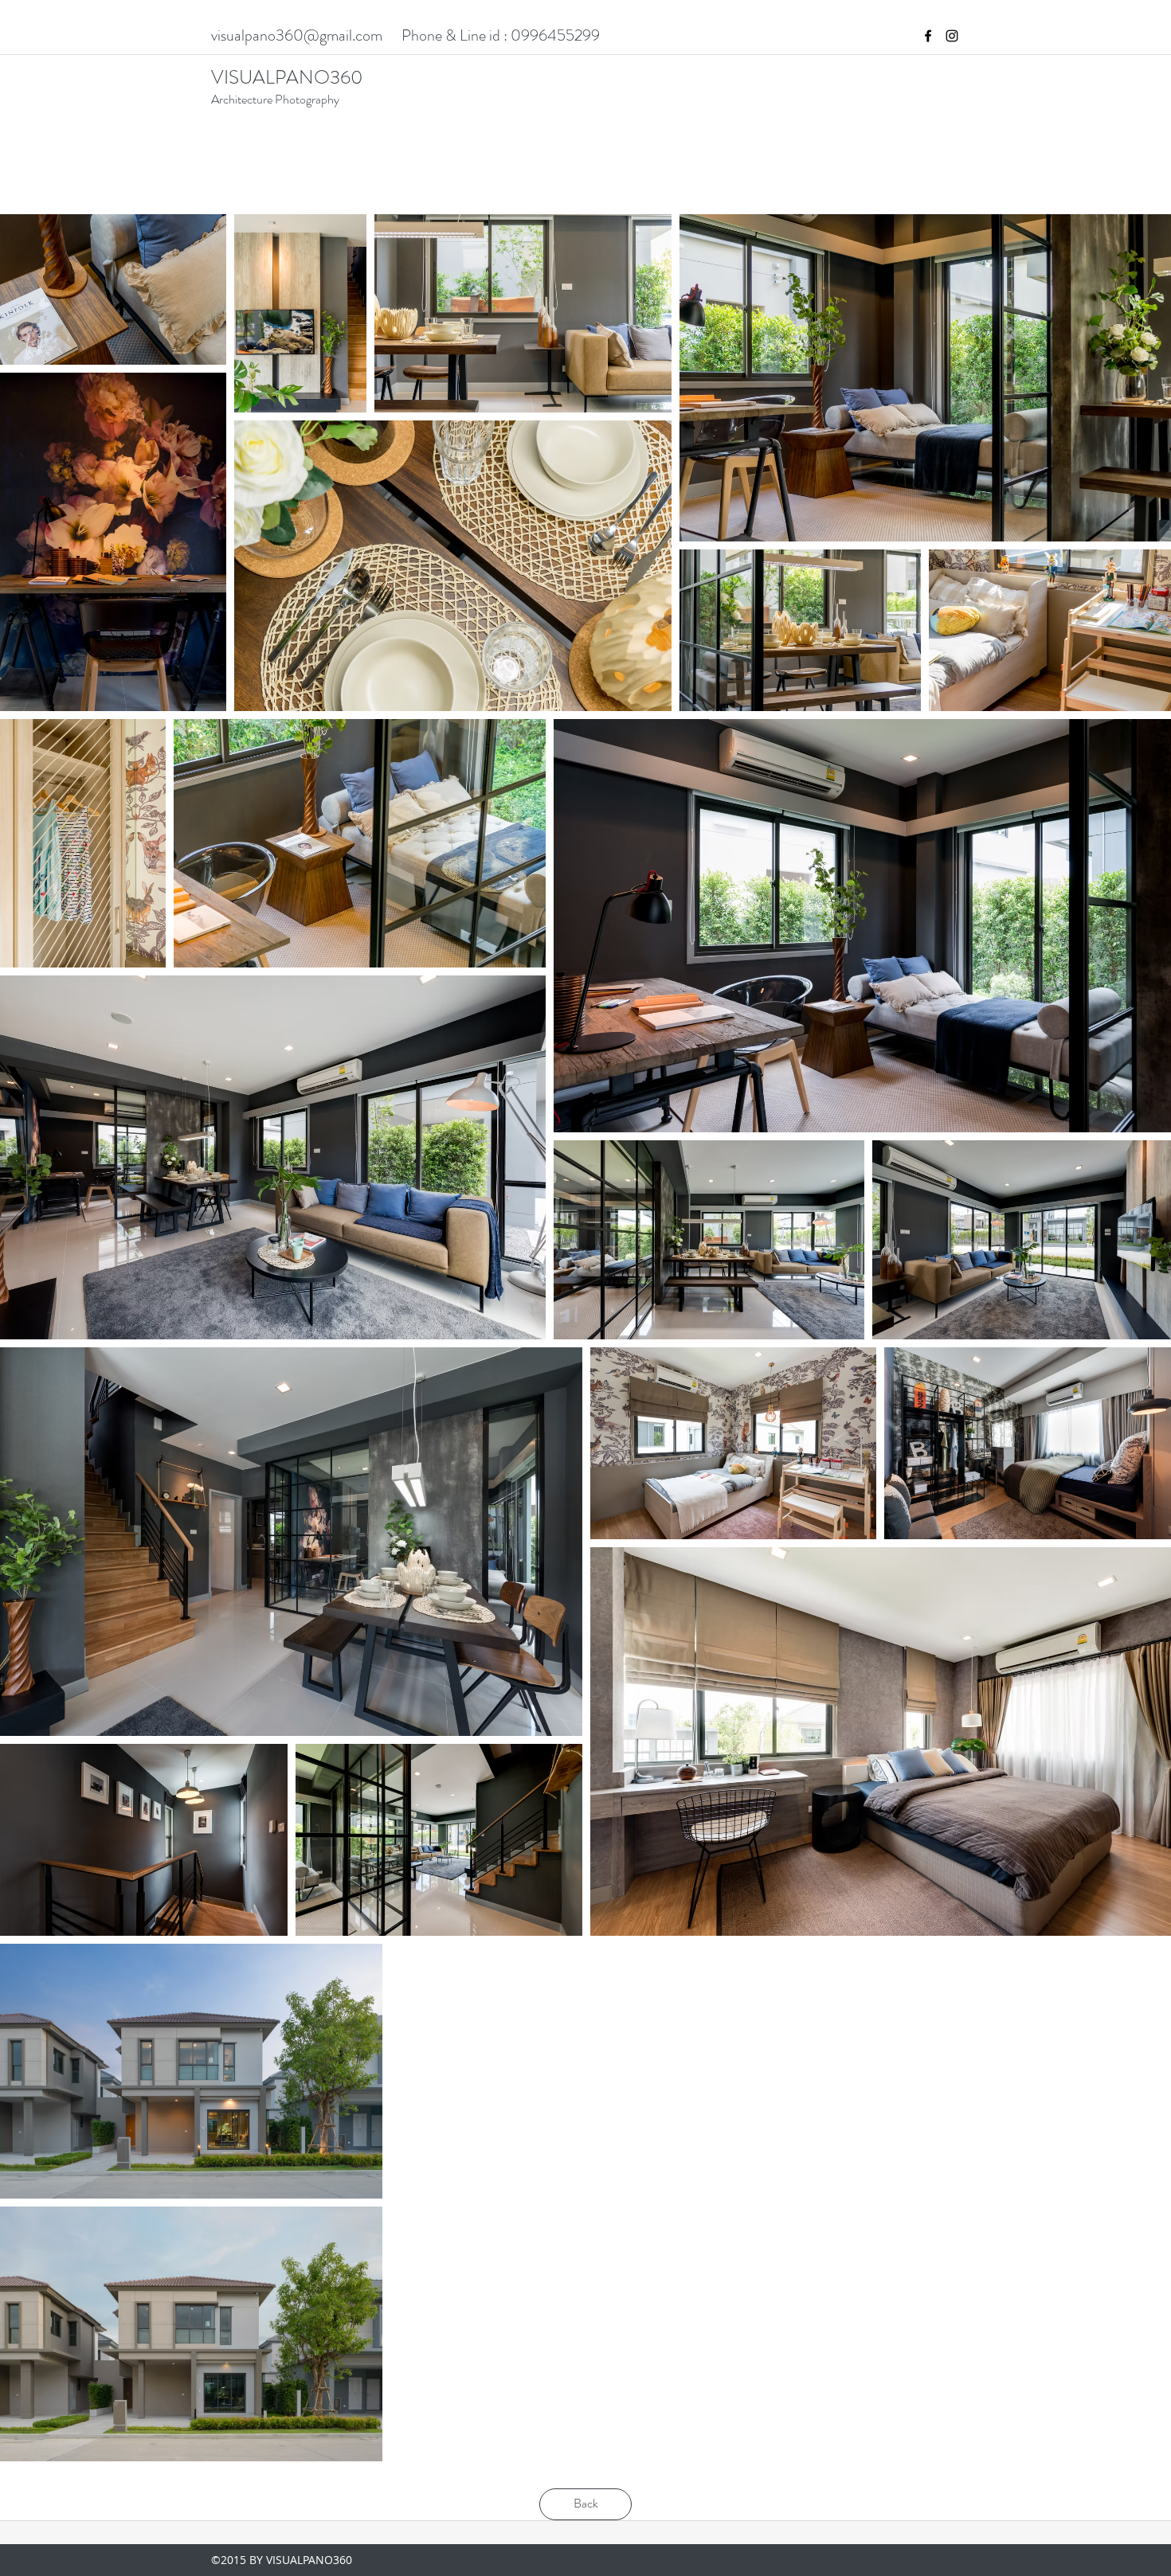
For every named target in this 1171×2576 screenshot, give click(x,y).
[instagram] (952, 36)
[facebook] (928, 36)
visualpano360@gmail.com (297, 35)
